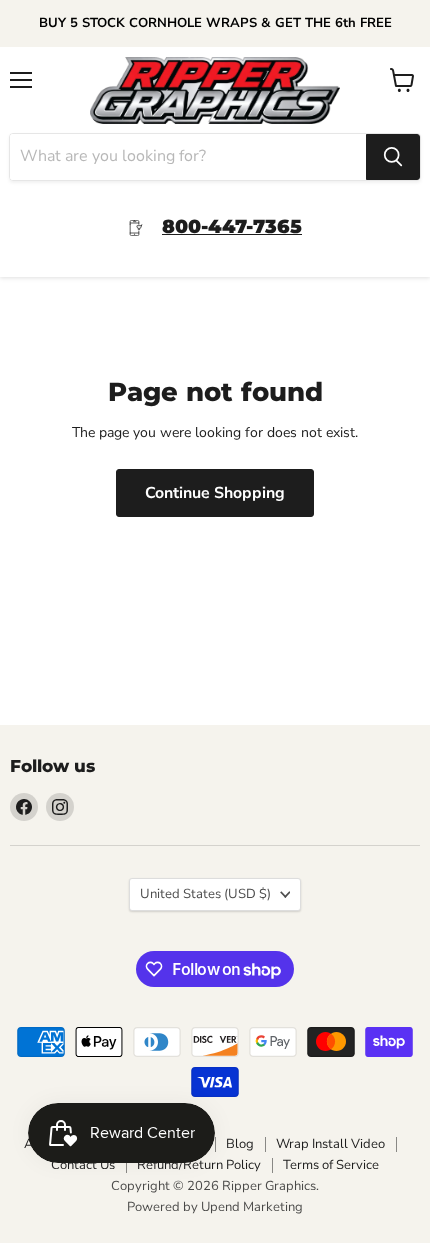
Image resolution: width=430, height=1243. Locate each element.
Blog (240, 1144)
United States (205, 894)
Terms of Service (331, 1165)
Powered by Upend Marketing (215, 1207)
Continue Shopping (215, 493)
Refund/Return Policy (199, 1165)
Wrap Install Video (330, 1144)
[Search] (393, 157)
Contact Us (83, 1165)
